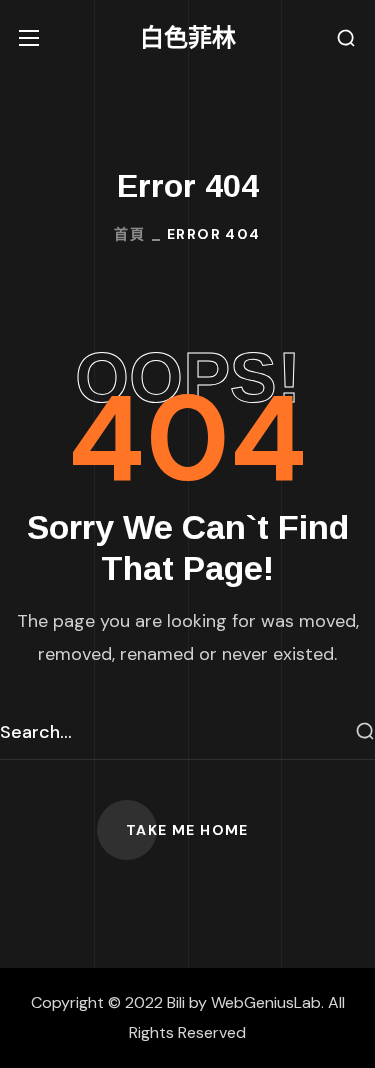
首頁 (129, 234)
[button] (346, 38)
